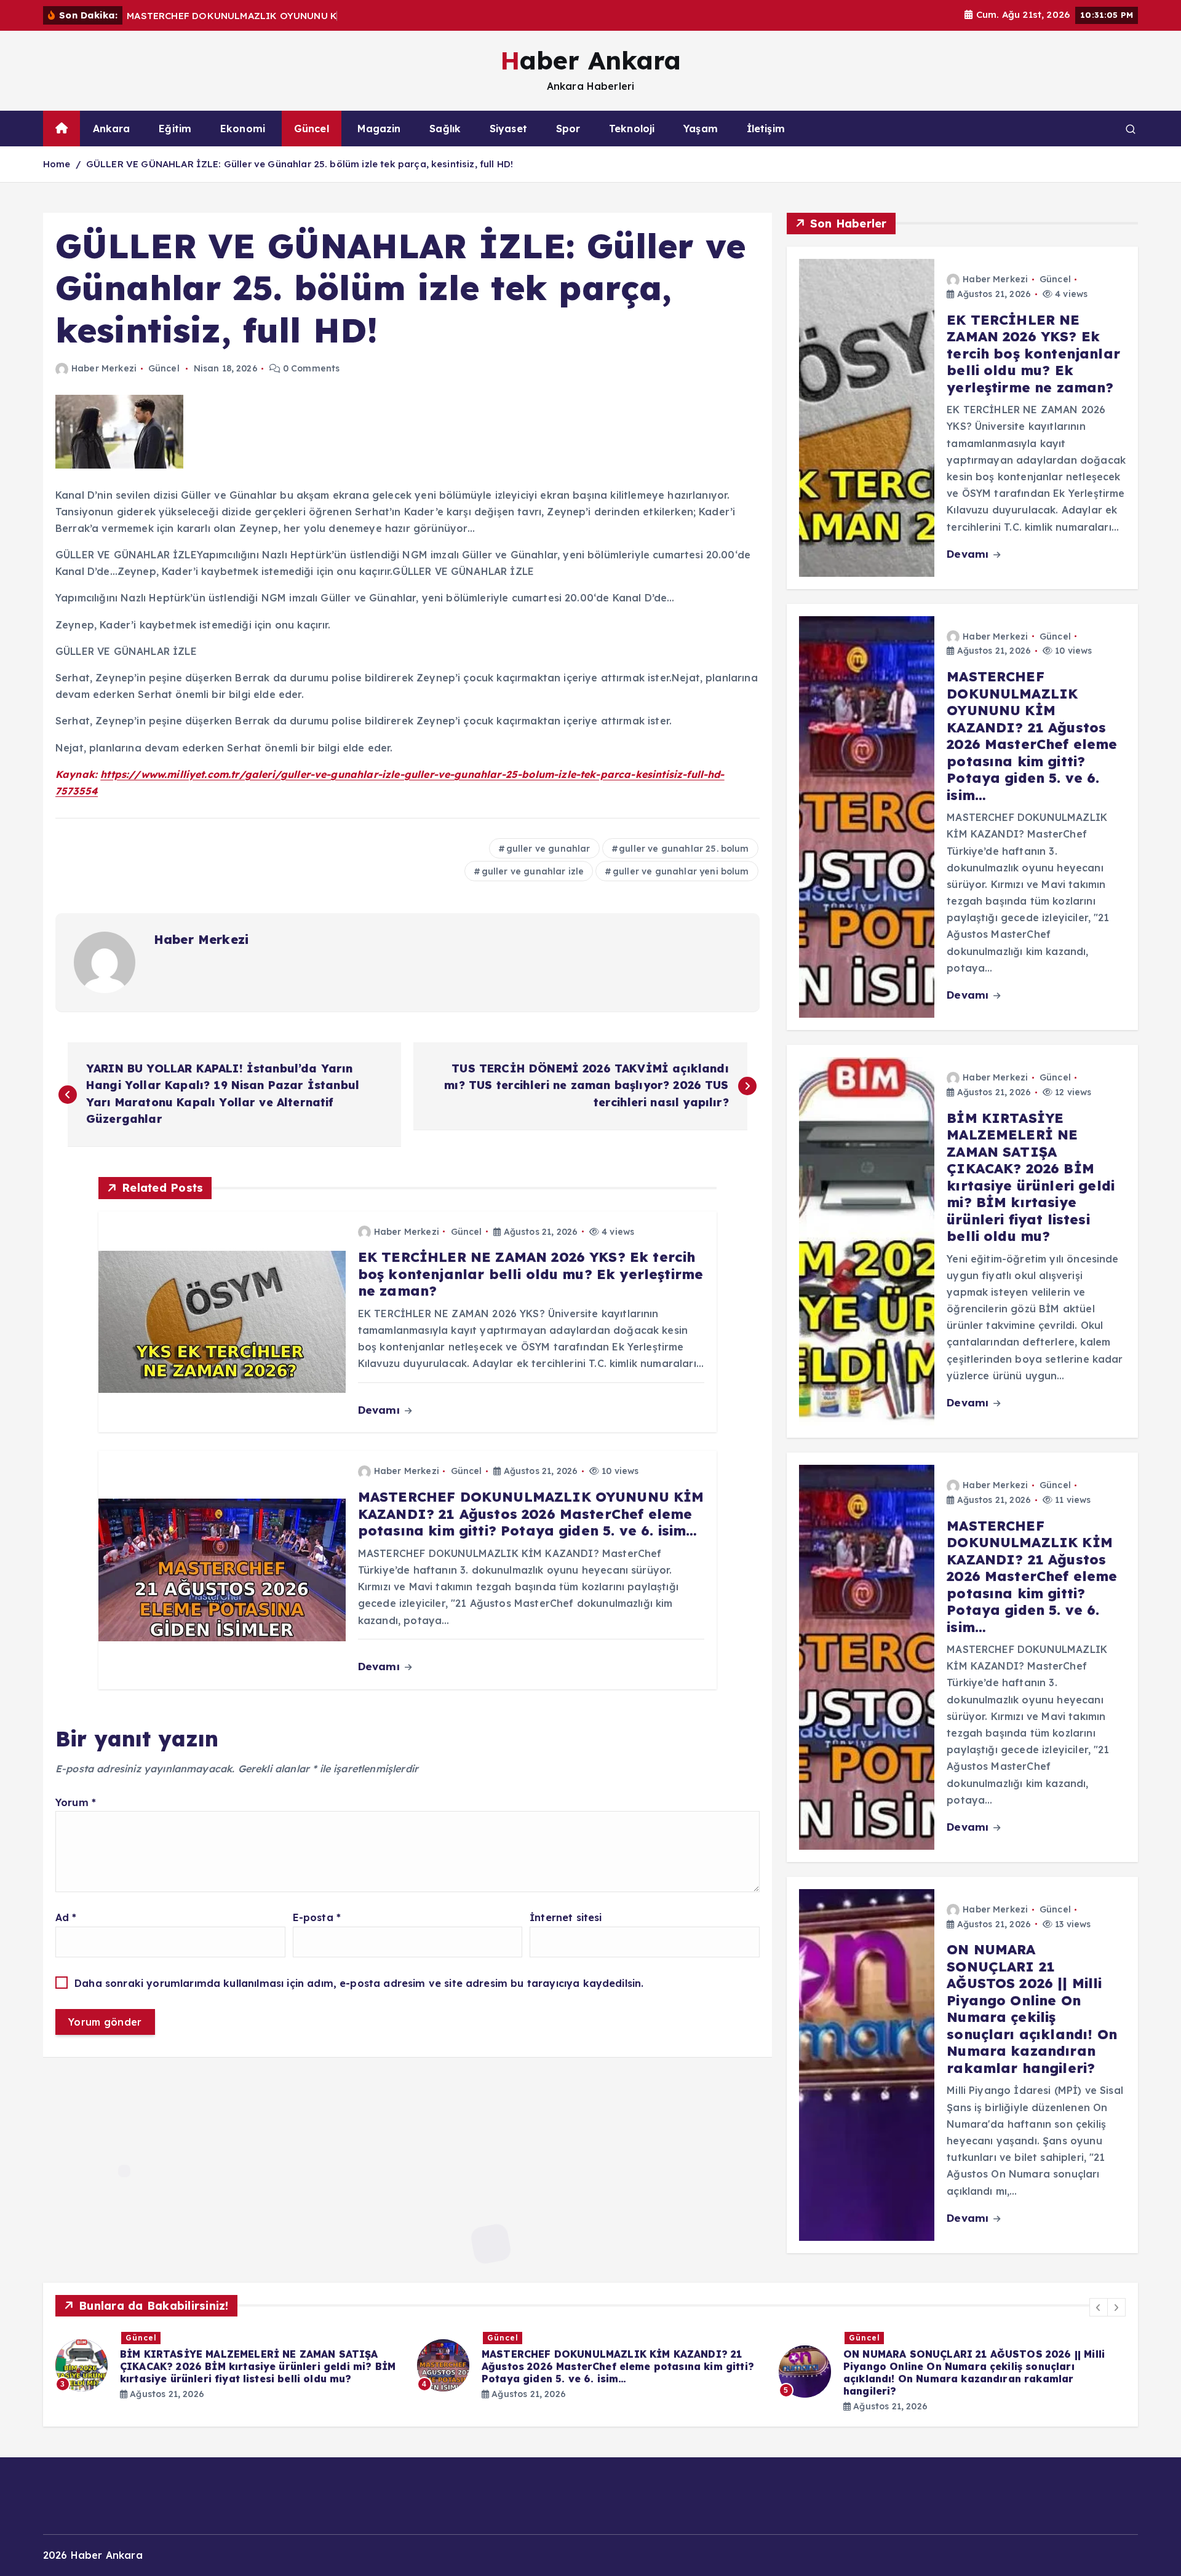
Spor (568, 129)
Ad (66, 1917)
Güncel (312, 129)
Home (57, 164)
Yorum (76, 1802)
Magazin (379, 129)
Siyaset (508, 129)
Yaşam (701, 129)
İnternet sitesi (566, 1917)
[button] (1099, 2307)
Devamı (380, 1410)
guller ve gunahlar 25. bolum (684, 849)
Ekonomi (243, 129)
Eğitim (175, 129)
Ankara (112, 129)
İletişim (766, 129)
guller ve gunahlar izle (533, 871)
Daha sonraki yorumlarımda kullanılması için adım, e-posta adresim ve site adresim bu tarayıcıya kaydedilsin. (359, 1983)
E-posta (317, 1917)
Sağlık (445, 129)
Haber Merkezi (104, 368)
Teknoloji (632, 129)
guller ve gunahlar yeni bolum (681, 871)
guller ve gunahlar (548, 849)
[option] (229, 2365)
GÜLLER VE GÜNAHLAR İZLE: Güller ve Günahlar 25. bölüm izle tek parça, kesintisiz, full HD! (300, 164)
